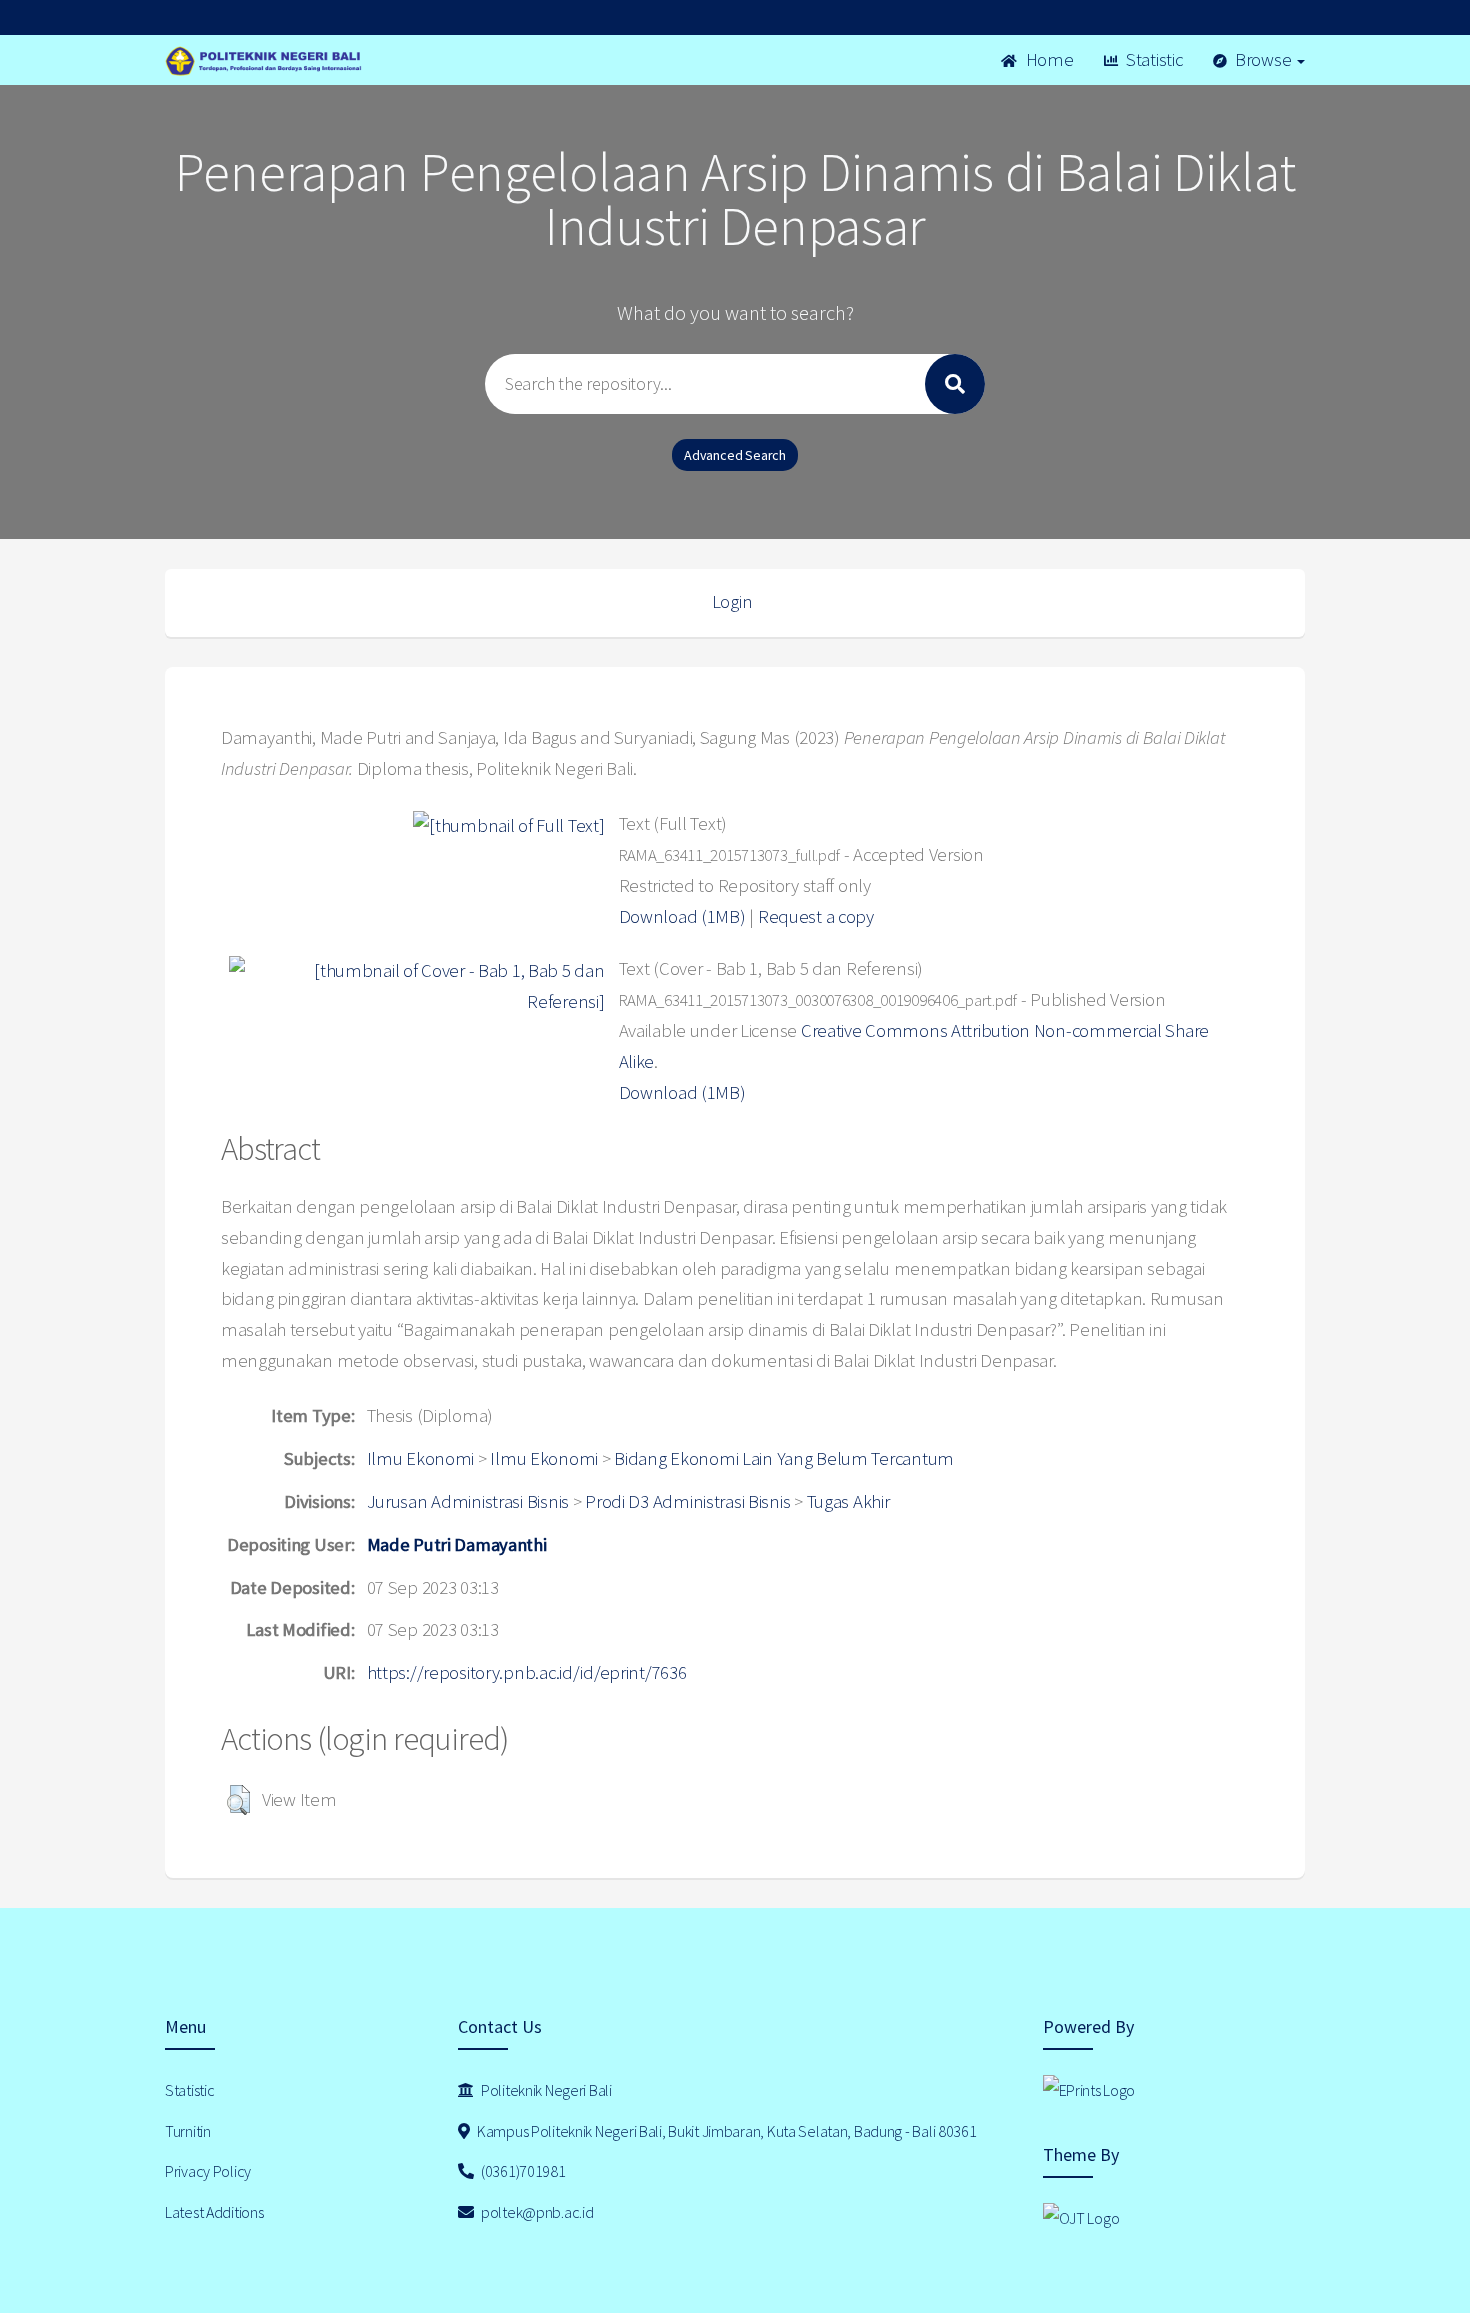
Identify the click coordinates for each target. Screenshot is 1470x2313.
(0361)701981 (521, 2171)
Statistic (1152, 59)
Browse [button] (1263, 59)
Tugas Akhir (848, 1501)
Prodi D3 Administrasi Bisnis (687, 1501)
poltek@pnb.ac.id (535, 2212)
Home (1048, 59)
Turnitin (188, 2131)
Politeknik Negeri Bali (545, 2090)
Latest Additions (214, 2212)
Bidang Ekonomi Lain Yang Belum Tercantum (784, 1458)
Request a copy (816, 916)
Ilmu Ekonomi (421, 1458)
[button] (238, 1800)
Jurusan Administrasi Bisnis (468, 1501)
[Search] (955, 384)
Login (732, 601)
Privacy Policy (208, 2171)
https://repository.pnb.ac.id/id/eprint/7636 (527, 1672)
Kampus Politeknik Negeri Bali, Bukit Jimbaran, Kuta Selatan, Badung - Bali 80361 (725, 2131)
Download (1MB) (682, 916)
